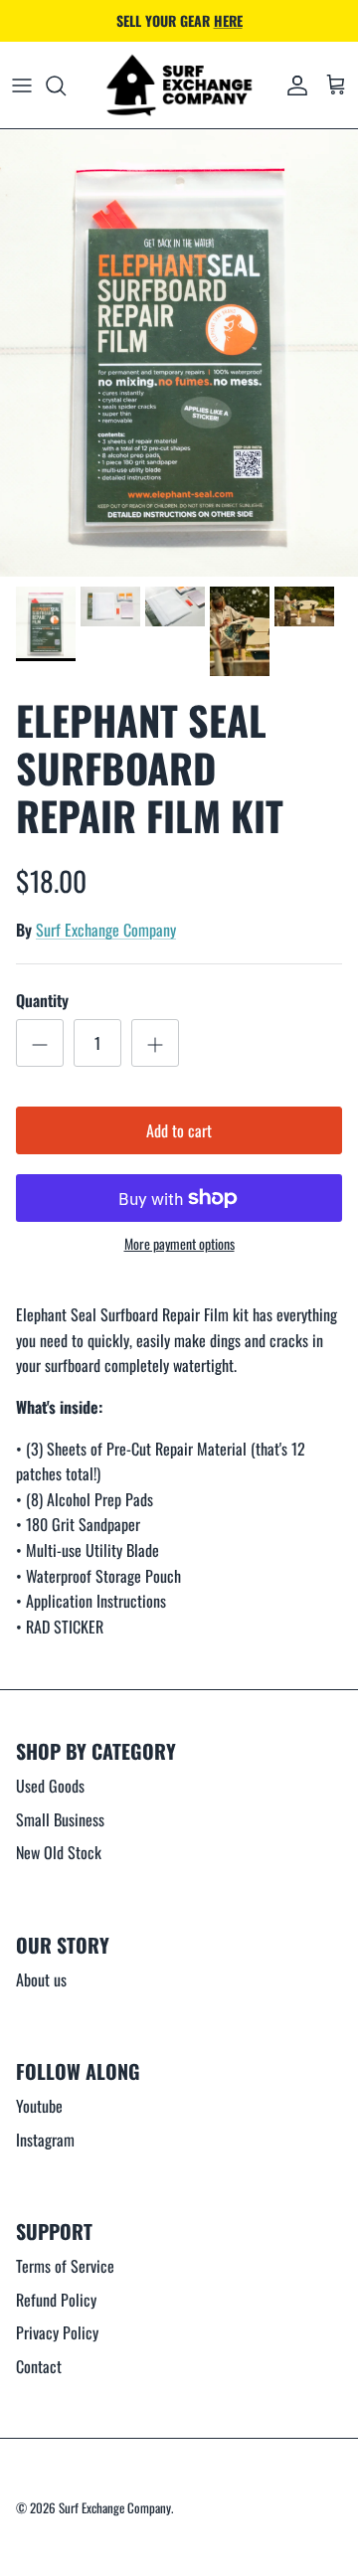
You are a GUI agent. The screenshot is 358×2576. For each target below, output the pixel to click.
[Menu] (22, 86)
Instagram (45, 2140)
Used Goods (50, 1786)
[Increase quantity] (155, 1043)
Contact (39, 2366)
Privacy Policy (57, 2332)
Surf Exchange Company (106, 930)
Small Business (60, 1819)
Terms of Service (65, 2266)
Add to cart (179, 1130)
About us (41, 1979)
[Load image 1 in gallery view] (179, 353)
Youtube (39, 2106)
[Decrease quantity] (40, 1043)
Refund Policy (56, 2300)
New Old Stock (59, 1852)
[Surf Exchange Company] (179, 86)
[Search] (66, 86)
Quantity (42, 1000)
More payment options (179, 1244)
